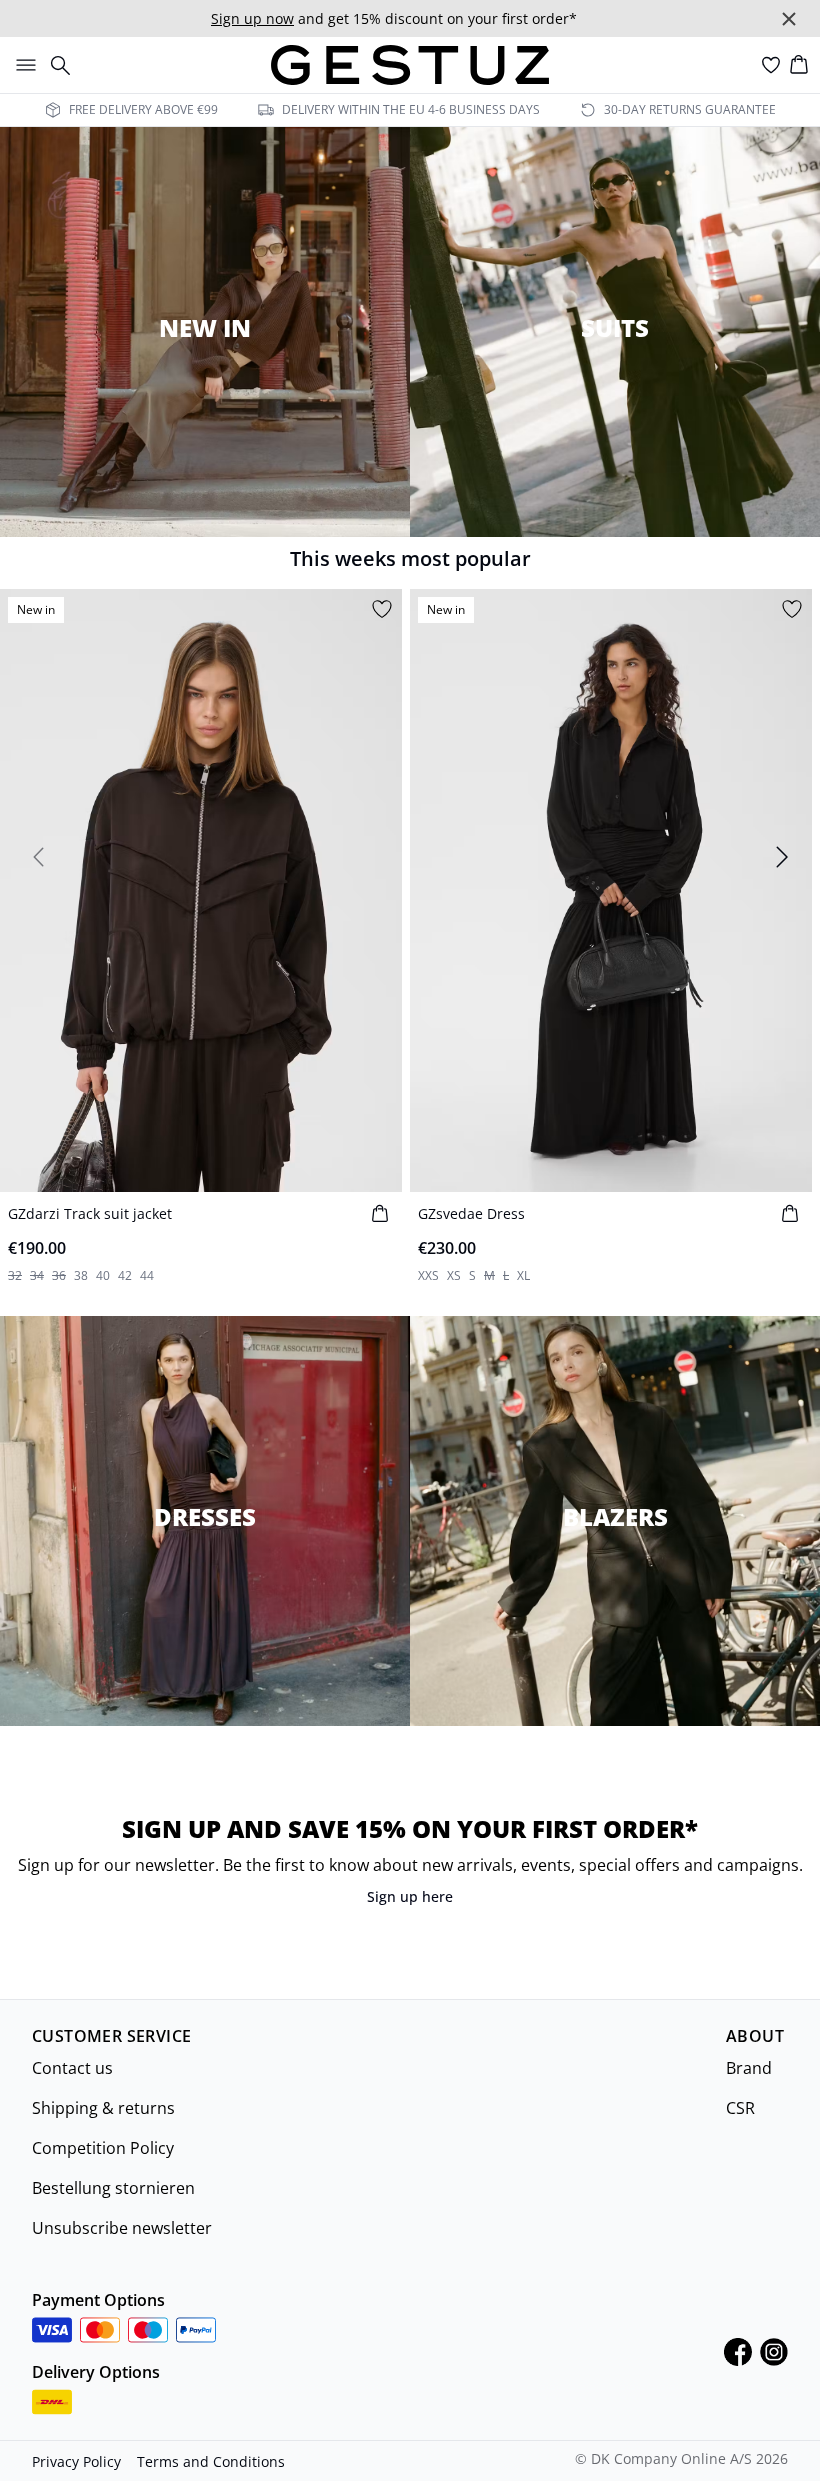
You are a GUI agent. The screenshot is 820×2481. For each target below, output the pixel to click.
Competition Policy (103, 2148)
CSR (740, 2108)
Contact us (72, 2068)
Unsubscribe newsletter (122, 2228)
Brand (749, 2068)
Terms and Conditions (211, 2461)
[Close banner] (789, 19)
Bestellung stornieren (113, 2188)
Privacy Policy (76, 2461)
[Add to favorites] (382, 609)
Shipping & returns (103, 2108)
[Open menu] (22, 65)
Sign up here (410, 1896)
